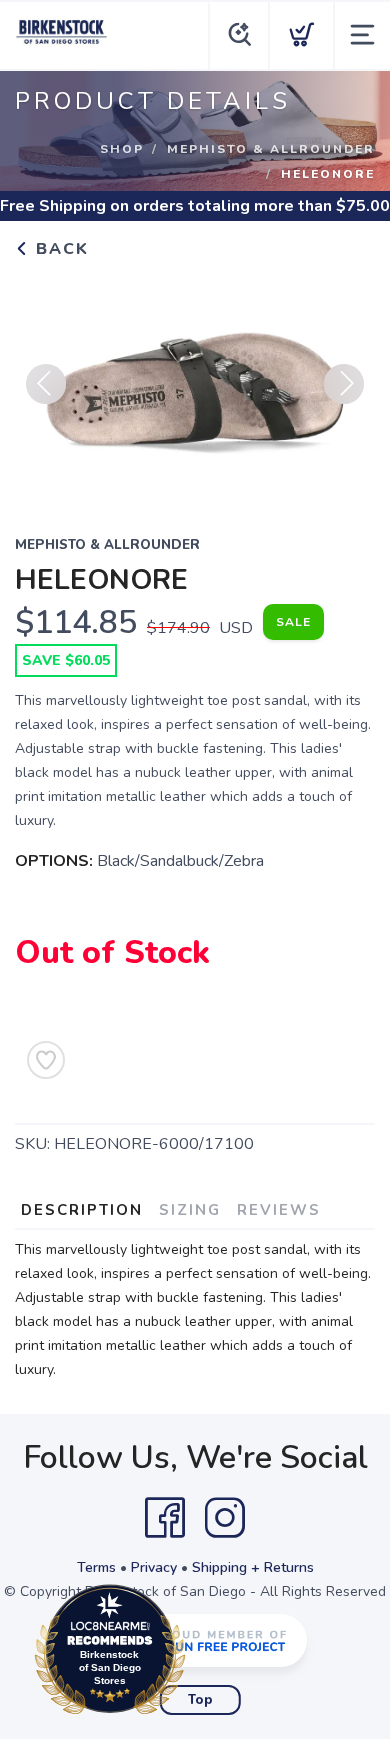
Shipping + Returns (253, 1567)
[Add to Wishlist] (46, 1060)
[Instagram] (225, 1518)
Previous (46, 384)
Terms (96, 1567)
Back (59, 249)
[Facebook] (165, 1518)
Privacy (154, 1567)
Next (344, 384)
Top (200, 1700)
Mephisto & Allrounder (271, 149)
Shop (122, 149)
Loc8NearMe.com (197, 1654)
